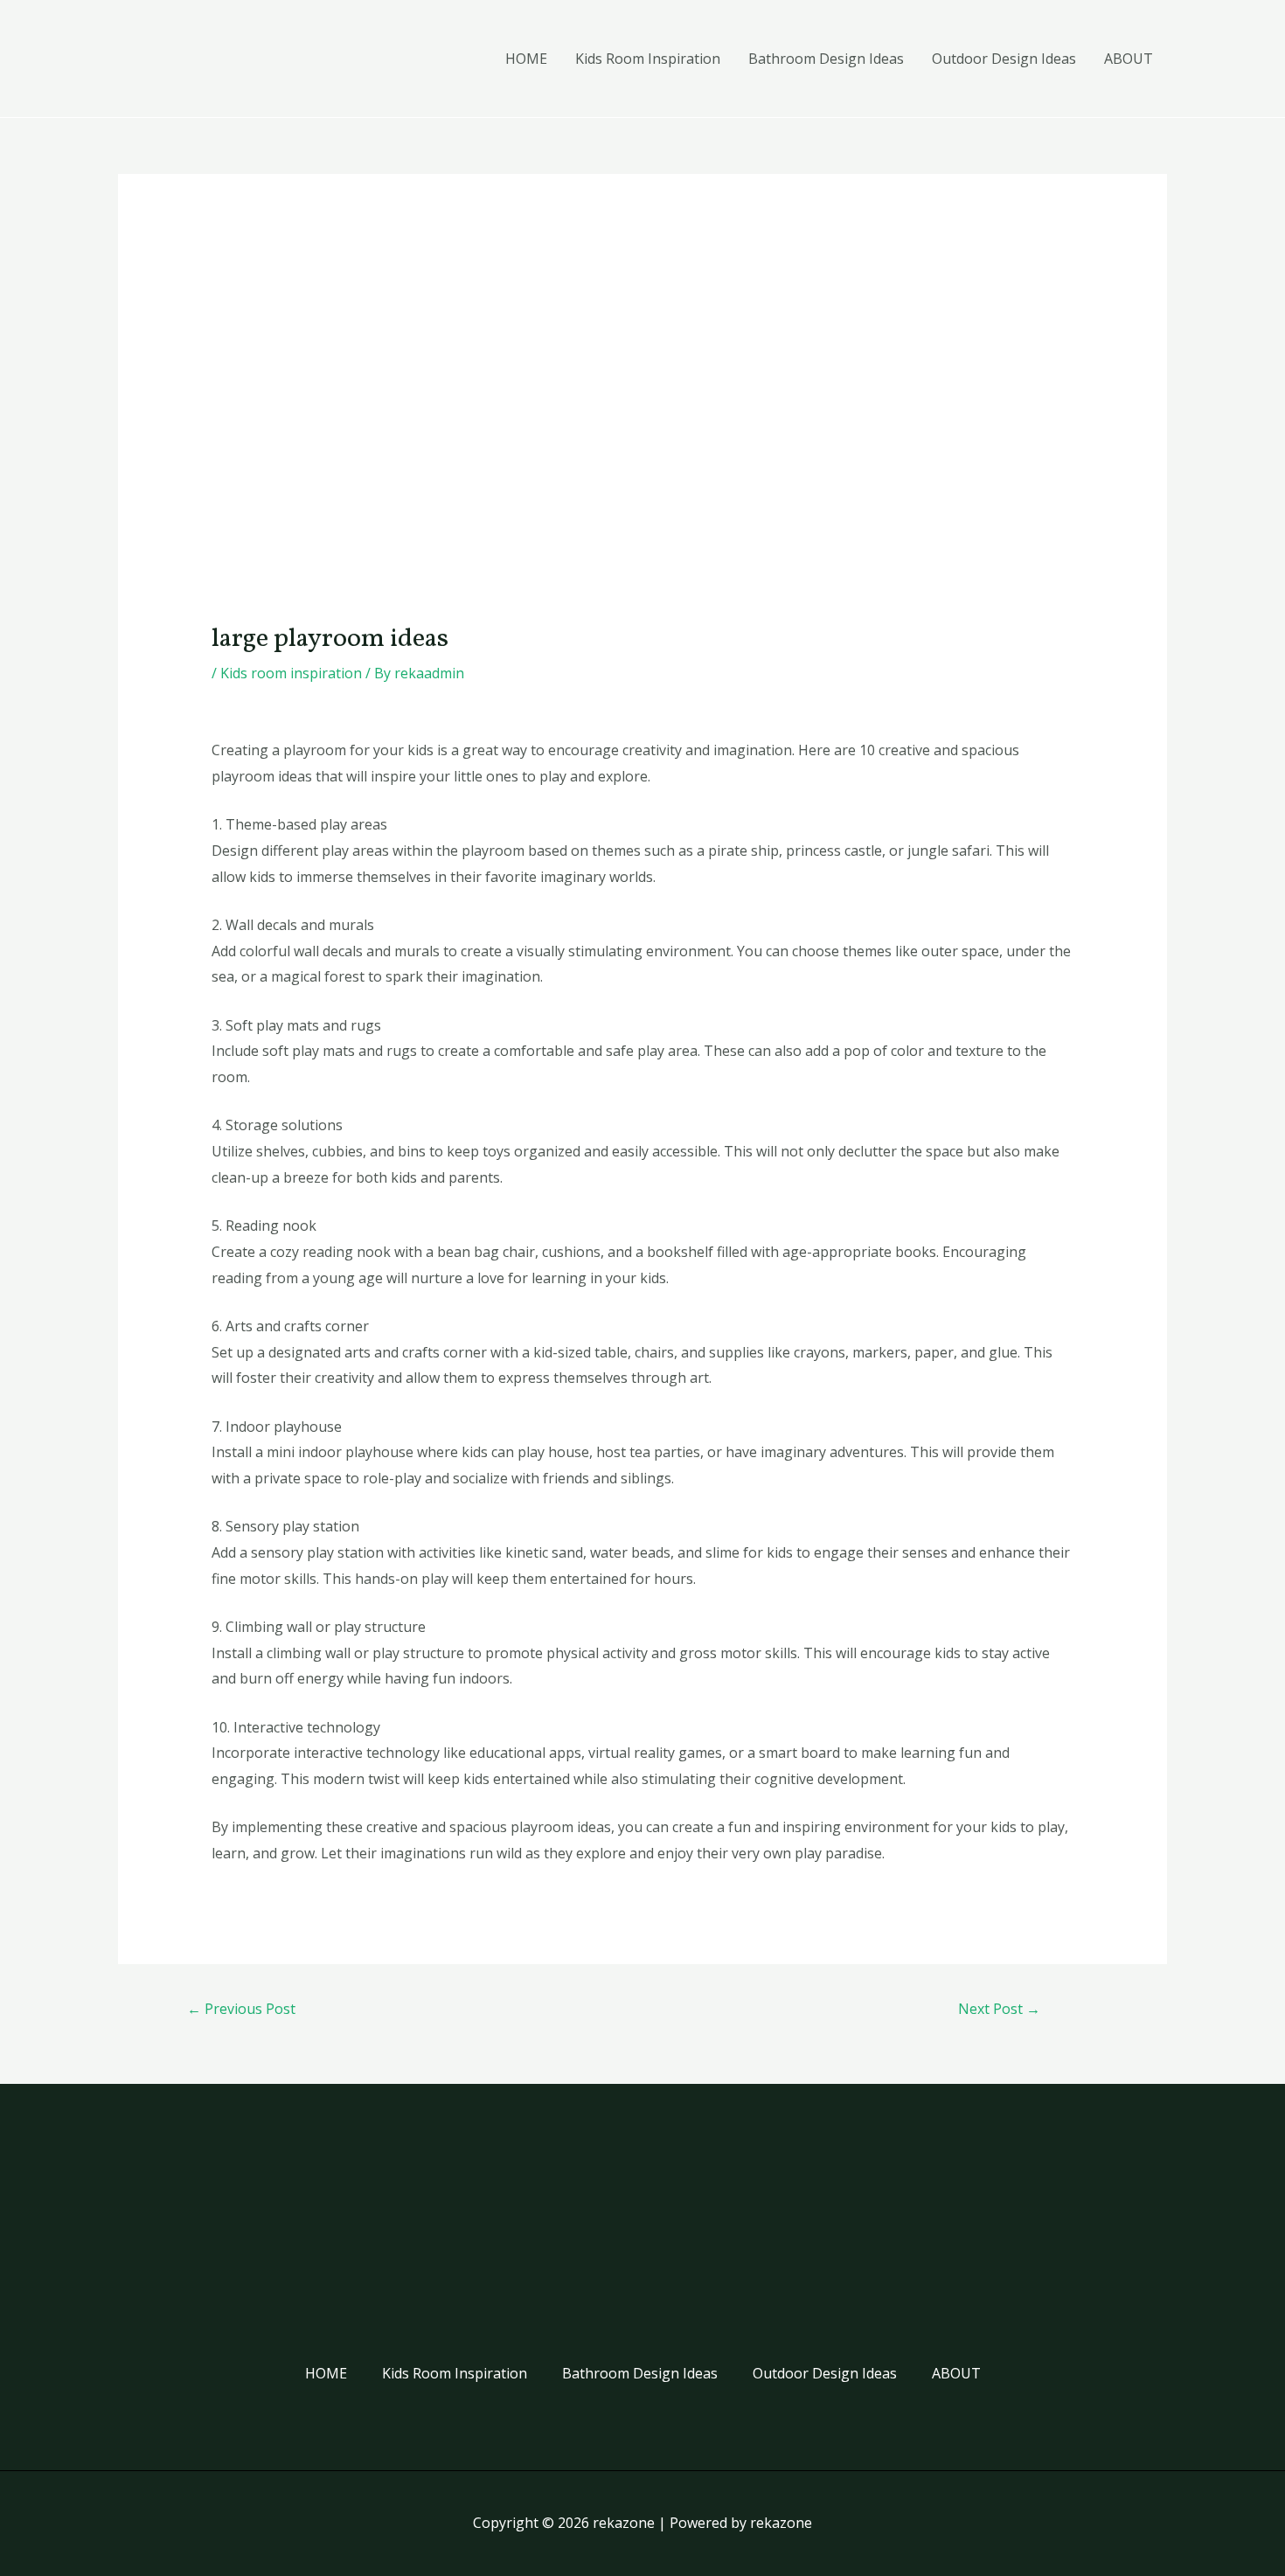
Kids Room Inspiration (648, 59)
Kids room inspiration (291, 673)
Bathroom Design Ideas (826, 59)
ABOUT (1129, 59)
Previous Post (241, 2009)
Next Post (999, 2009)
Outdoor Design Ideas (1004, 59)
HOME (526, 59)
